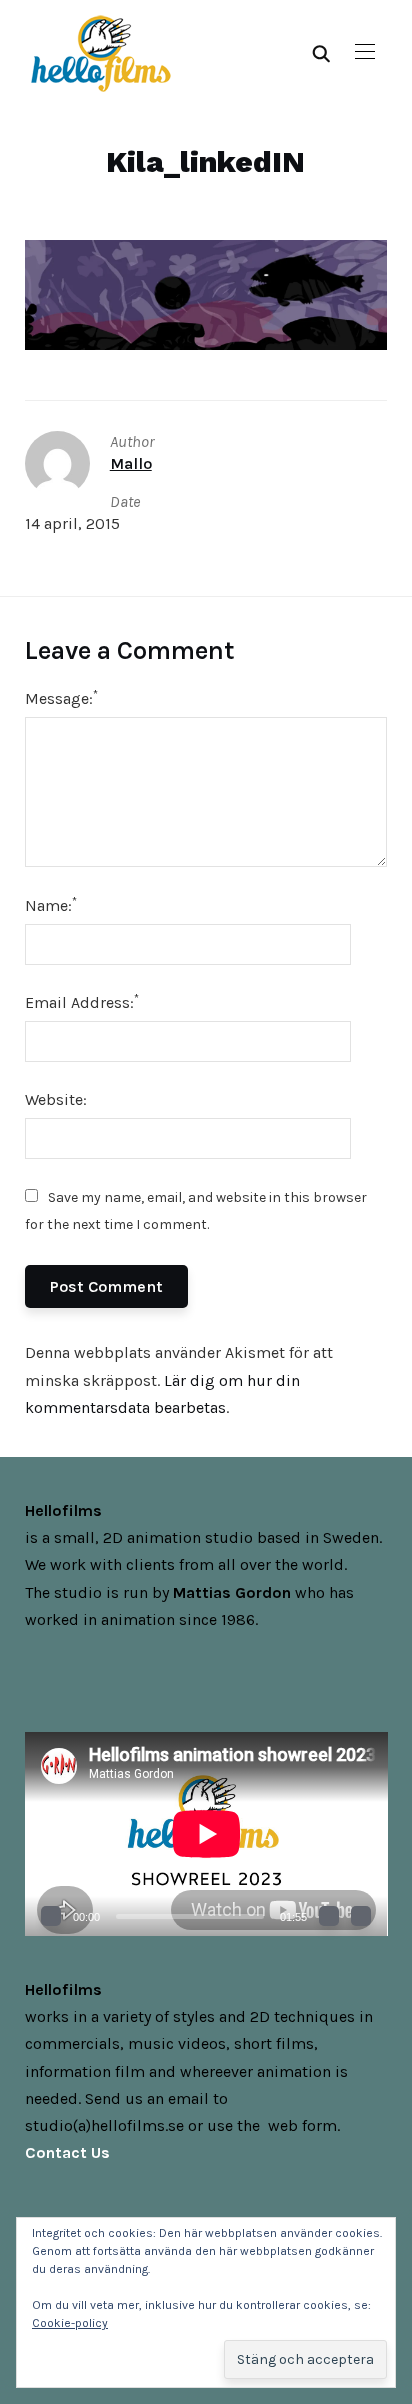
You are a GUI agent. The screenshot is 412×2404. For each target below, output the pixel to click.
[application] (206, 1834)
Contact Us (67, 2152)
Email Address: (82, 1001)
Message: (61, 697)
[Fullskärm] (361, 1916)
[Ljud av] (329, 1916)
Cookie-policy (70, 2323)
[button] (365, 52)
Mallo (131, 463)
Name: (51, 904)
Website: (56, 1099)
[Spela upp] (51, 1916)
